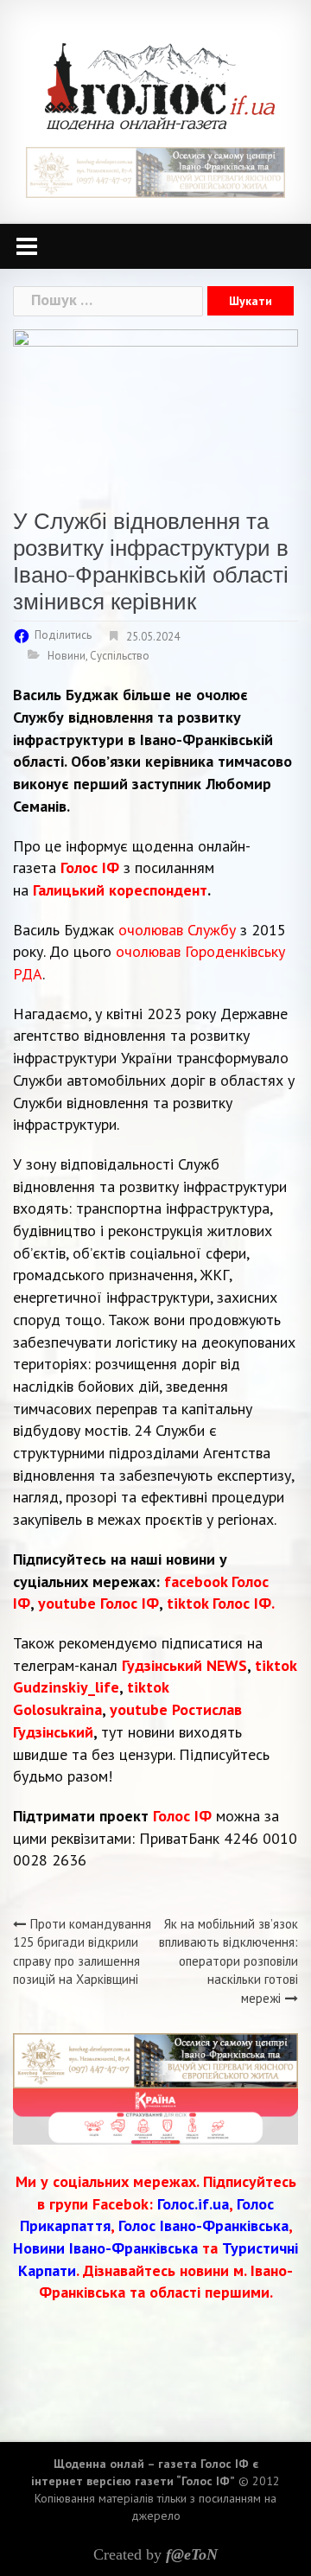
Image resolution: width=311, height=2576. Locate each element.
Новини (67, 656)
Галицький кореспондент (120, 890)
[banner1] (155, 171)
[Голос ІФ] (159, 85)
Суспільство (120, 656)
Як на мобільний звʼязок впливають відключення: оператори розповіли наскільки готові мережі (228, 1961)
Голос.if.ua (193, 2204)
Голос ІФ (90, 867)
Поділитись (63, 635)
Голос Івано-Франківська (203, 2225)
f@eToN (192, 2554)
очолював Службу (177, 930)
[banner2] (155, 2115)
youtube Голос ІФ (98, 1603)
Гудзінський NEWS (184, 1665)
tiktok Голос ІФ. (221, 1603)
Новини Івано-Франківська (105, 2248)
